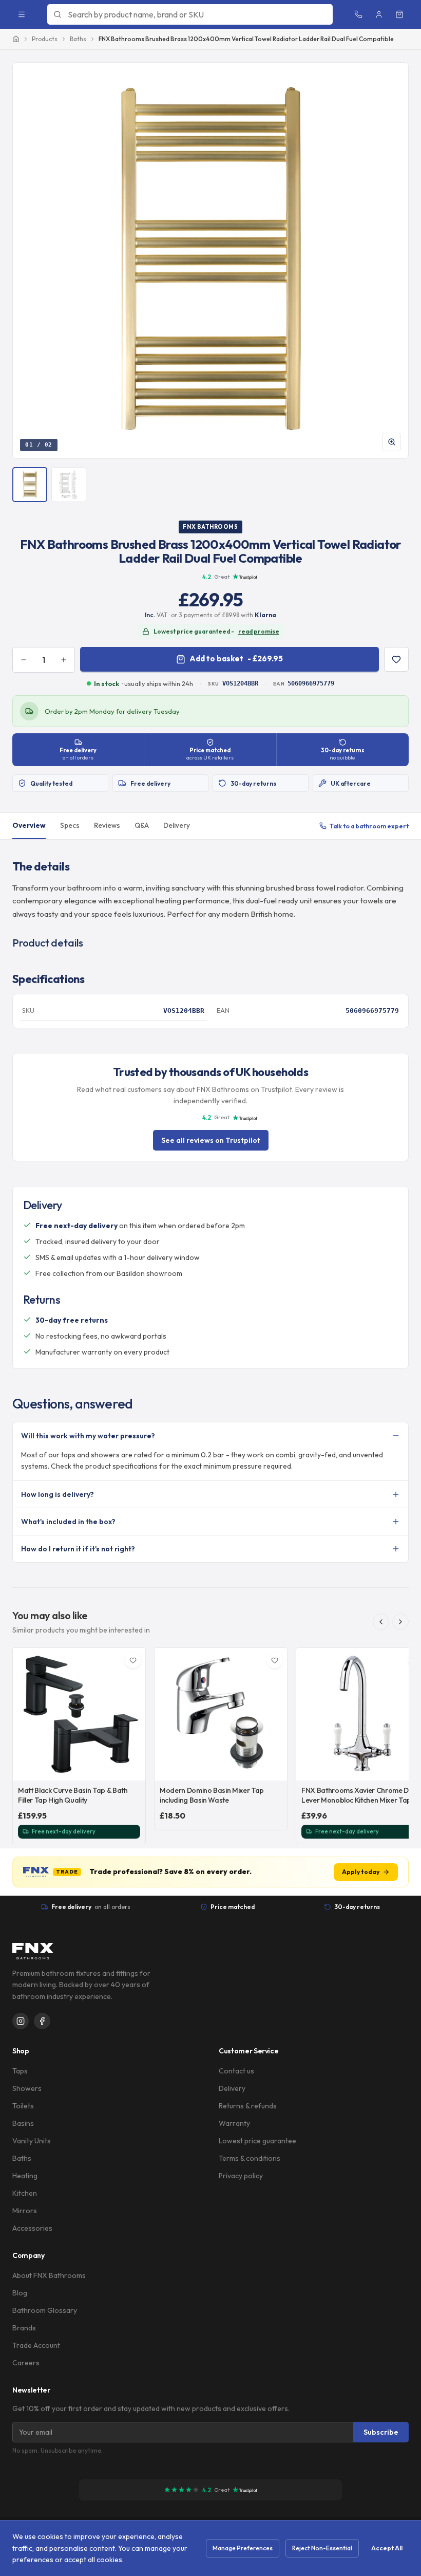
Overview (29, 825)
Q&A (142, 825)
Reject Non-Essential (322, 2548)
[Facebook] (42, 2021)
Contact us (236, 2071)
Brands (24, 2328)
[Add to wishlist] (396, 659)
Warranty (234, 2123)
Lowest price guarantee (257, 2141)
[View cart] (399, 14)
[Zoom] (392, 442)
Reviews (107, 825)
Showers (27, 2088)
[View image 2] (69, 485)
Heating (25, 2176)
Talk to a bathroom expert (369, 826)
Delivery (177, 825)
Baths (78, 39)
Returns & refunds (248, 2106)
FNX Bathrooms (210, 527)
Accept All (387, 2548)
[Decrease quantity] (24, 660)
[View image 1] (30, 485)
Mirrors (25, 2211)
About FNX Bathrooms (49, 2275)
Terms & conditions (250, 2158)
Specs (70, 825)
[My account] (379, 14)
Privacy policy (241, 2176)
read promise (259, 631)
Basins (23, 2123)
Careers (26, 2363)
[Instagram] (21, 2021)
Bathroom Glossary (45, 2310)
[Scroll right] (400, 1622)
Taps (20, 2071)
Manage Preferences (243, 2548)
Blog (20, 2293)
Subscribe (381, 2432)
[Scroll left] (381, 1622)
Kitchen (25, 2193)
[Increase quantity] (64, 660)
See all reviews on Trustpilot (211, 1140)
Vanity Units (32, 2141)
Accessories (32, 2228)
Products (45, 39)
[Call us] (358, 14)
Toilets (23, 2106)
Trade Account (36, 2345)
